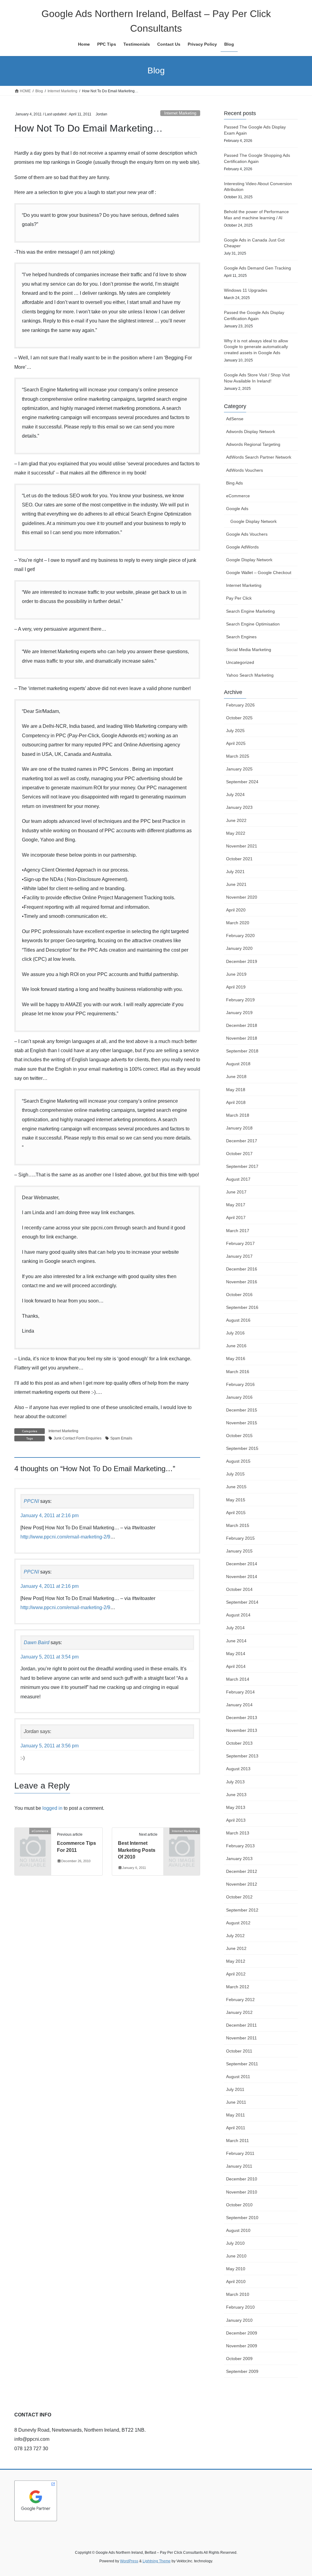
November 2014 (242, 1577)
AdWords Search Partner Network (259, 457)
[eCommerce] (33, 1839)
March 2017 (238, 1231)
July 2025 (235, 731)
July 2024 (235, 795)
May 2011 (236, 2115)
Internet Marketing (180, 113)
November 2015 (242, 1423)
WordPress (129, 2561)
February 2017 (240, 1243)
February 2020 (240, 936)
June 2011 (236, 2102)
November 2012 (242, 1884)
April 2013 (236, 1820)
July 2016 (235, 1333)
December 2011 (241, 2025)
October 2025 (239, 718)
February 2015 (240, 1538)
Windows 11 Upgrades (246, 290)
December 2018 (242, 1025)
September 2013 (242, 1756)
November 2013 (242, 1730)
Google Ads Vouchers (247, 534)
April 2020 (236, 910)
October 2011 (239, 2051)
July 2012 (235, 1936)
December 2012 (242, 1871)
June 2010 (236, 2256)
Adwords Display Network (251, 432)
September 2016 (242, 1307)
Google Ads (237, 509)
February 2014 (240, 1692)
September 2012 (242, 1910)
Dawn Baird (37, 1642)
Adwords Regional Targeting (253, 444)
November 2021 (242, 846)
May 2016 (236, 1358)
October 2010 (239, 2205)
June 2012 (236, 1948)
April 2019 (236, 987)
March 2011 (238, 2141)
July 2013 (235, 1782)
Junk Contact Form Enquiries (78, 1438)
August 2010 (238, 2230)
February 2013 (240, 1846)
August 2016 (238, 1320)
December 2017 (242, 1141)
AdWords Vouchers (245, 470)
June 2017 (236, 1192)
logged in (52, 1808)
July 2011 (235, 2089)
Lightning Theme (157, 2561)
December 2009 (242, 2333)
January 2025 (239, 769)
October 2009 (239, 2359)
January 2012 (239, 2012)
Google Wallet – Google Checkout (259, 573)
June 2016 (236, 1346)
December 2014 (242, 1564)
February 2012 (240, 2000)
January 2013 (239, 1859)
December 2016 (242, 1269)
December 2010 (242, 2179)
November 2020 (242, 897)
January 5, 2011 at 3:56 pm (50, 1746)
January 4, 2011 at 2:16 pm (50, 1515)
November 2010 (242, 2192)
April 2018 (236, 1102)
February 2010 (240, 2307)
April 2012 (236, 1974)
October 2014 (239, 1589)
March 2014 (238, 1679)
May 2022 (236, 833)
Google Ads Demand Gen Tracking (257, 268)
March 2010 (238, 2294)
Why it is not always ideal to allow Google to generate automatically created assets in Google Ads (256, 347)
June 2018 (236, 1077)
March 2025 (238, 756)
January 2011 (239, 2166)
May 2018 (236, 1090)
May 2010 (236, 2269)
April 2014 (236, 1666)
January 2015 (239, 1551)
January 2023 (239, 807)
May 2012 (236, 1961)
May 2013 (236, 1807)
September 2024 (242, 782)
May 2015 (236, 1500)
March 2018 (238, 1115)
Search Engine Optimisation (253, 624)
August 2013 (238, 1769)
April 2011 (236, 2128)
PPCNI (31, 1501)
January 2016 (239, 1397)
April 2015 (236, 1513)
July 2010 (235, 2243)
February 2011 (240, 2153)
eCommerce (238, 496)
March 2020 (238, 923)
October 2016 (239, 1295)
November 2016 (242, 1282)
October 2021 (239, 859)
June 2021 (236, 884)
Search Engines (241, 637)
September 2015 (242, 1448)
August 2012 (238, 1923)
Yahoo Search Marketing (250, 675)
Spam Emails (121, 1438)
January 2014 (239, 1705)
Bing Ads (234, 483)
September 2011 (242, 2064)
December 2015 (242, 1410)
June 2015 (236, 1487)
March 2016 (238, 1372)
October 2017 (239, 1154)
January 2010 (239, 2320)
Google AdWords (242, 547)
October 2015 (239, 1436)
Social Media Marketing (249, 650)
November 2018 (242, 1038)
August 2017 (238, 1179)
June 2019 (236, 974)
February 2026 (240, 705)
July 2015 (235, 1474)
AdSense (235, 419)
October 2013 (239, 1743)
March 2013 (238, 1833)
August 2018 (238, 1064)
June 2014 (236, 1641)
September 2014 (242, 1602)
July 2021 (235, 872)
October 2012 (239, 1897)
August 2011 (238, 2077)
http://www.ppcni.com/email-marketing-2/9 (65, 1537)
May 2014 (236, 1654)
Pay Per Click (239, 598)
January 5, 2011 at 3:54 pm (50, 1657)
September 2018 (242, 1051)
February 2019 (240, 1000)
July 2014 (235, 1628)
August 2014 (238, 1615)
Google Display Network (253, 521)
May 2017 (236, 1205)
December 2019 (242, 961)
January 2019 (239, 1013)
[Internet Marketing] (182, 1839)
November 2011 (241, 2038)
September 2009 (242, 2371)
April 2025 (236, 743)
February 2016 (240, 1384)
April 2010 (236, 2282)
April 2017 (236, 1218)
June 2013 (236, 1795)
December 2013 (242, 1718)
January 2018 (239, 1128)
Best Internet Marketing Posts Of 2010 (137, 1850)
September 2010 (242, 2218)
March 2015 (238, 1525)
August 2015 (238, 1461)
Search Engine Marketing (250, 611)
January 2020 (239, 948)
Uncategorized (240, 662)
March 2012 (238, 1987)
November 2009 (242, 2346)
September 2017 (242, 1166)
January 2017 (239, 1256)
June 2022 (236, 820)
